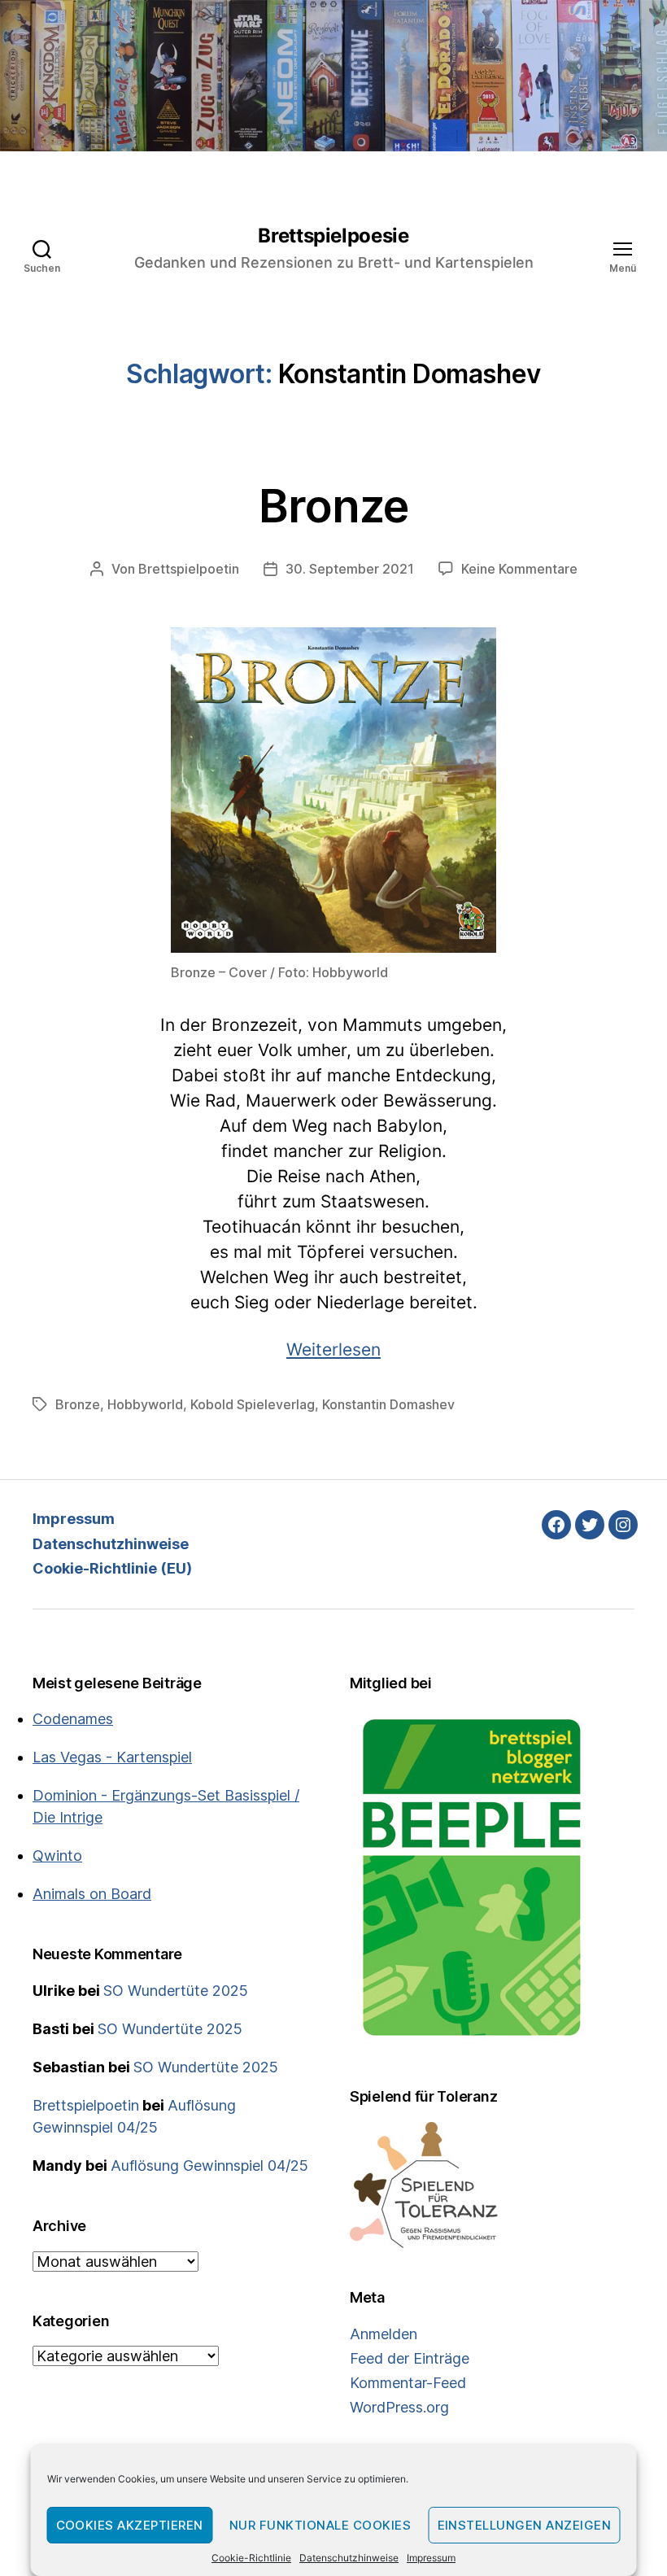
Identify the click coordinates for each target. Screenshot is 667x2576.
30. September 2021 (350, 569)
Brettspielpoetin (189, 569)
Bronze (334, 506)
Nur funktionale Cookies (320, 2525)
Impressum (431, 2558)
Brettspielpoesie (333, 236)
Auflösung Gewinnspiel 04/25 (209, 2166)
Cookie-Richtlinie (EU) (112, 1568)
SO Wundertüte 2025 (176, 1991)
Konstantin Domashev (388, 1404)
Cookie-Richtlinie (251, 2558)
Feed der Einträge (410, 2358)
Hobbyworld (145, 1404)
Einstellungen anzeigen (525, 2525)
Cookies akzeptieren (130, 2525)
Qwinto (57, 1856)
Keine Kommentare (519, 569)
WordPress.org (399, 2407)
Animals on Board (92, 1894)
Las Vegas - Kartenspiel (112, 1757)
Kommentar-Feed (408, 2383)
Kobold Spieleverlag (253, 1404)
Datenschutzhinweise (349, 2558)
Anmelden (384, 2334)
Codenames (73, 1719)
